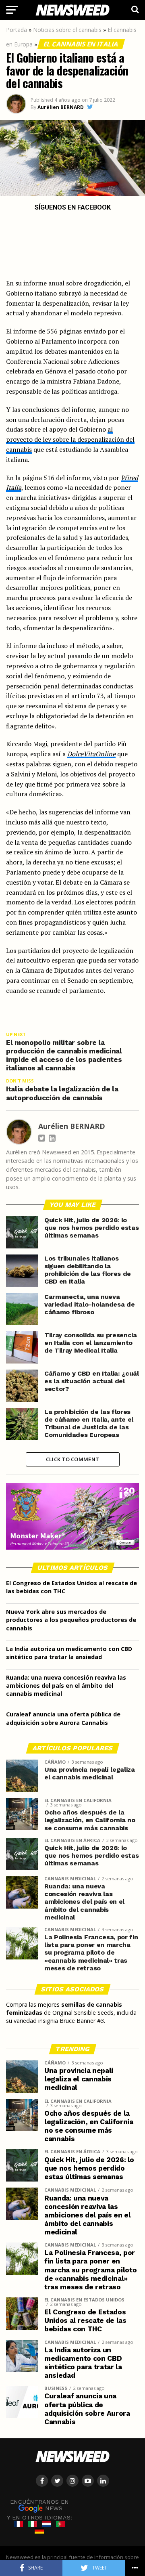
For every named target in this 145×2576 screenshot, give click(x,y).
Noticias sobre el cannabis (67, 30)
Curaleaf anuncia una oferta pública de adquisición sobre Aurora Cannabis (63, 1718)
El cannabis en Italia (81, 44)
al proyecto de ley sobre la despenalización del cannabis (70, 439)
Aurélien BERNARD (61, 107)
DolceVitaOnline (91, 754)
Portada (17, 30)
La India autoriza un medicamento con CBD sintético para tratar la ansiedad (69, 1653)
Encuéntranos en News (39, 2505)
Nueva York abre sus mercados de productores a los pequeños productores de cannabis (71, 1620)
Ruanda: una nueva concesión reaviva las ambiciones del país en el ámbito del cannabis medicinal (66, 1686)
